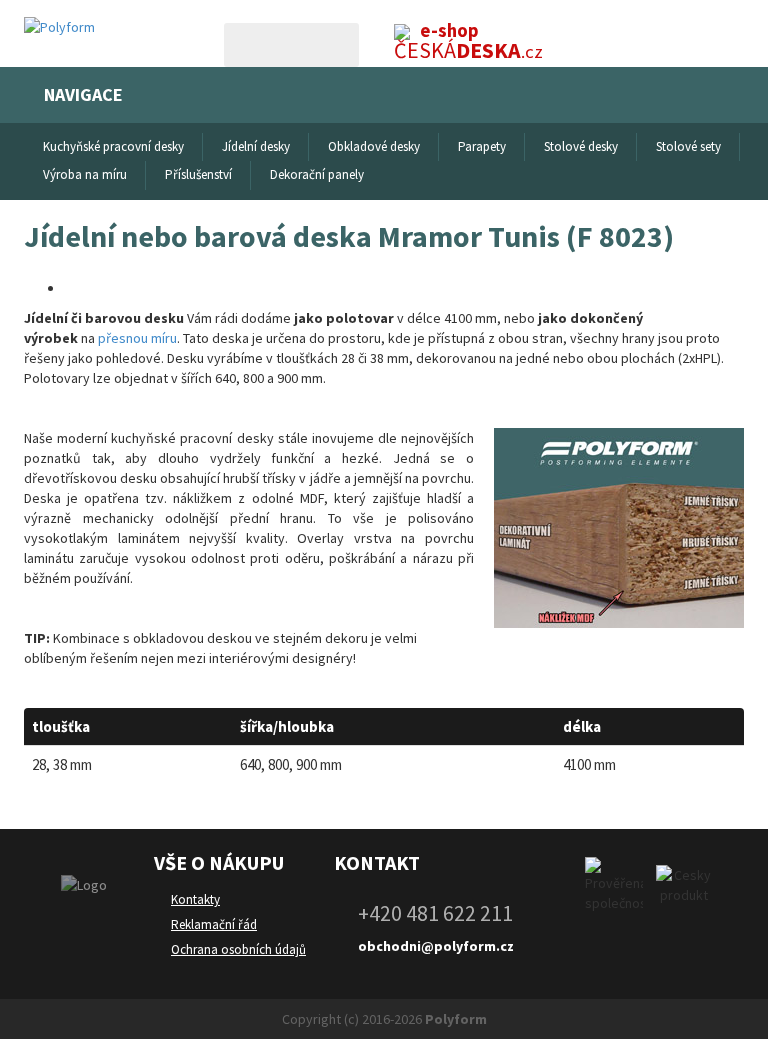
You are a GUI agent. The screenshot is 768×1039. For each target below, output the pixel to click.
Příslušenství (198, 174)
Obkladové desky (374, 146)
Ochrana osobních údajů (238, 949)
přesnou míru (137, 338)
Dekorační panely (317, 174)
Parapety (482, 146)
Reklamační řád (214, 924)
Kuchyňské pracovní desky (113, 146)
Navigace (83, 94)
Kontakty (195, 899)
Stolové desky (581, 146)
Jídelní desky (256, 146)
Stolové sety (688, 146)
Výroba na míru (85, 174)
